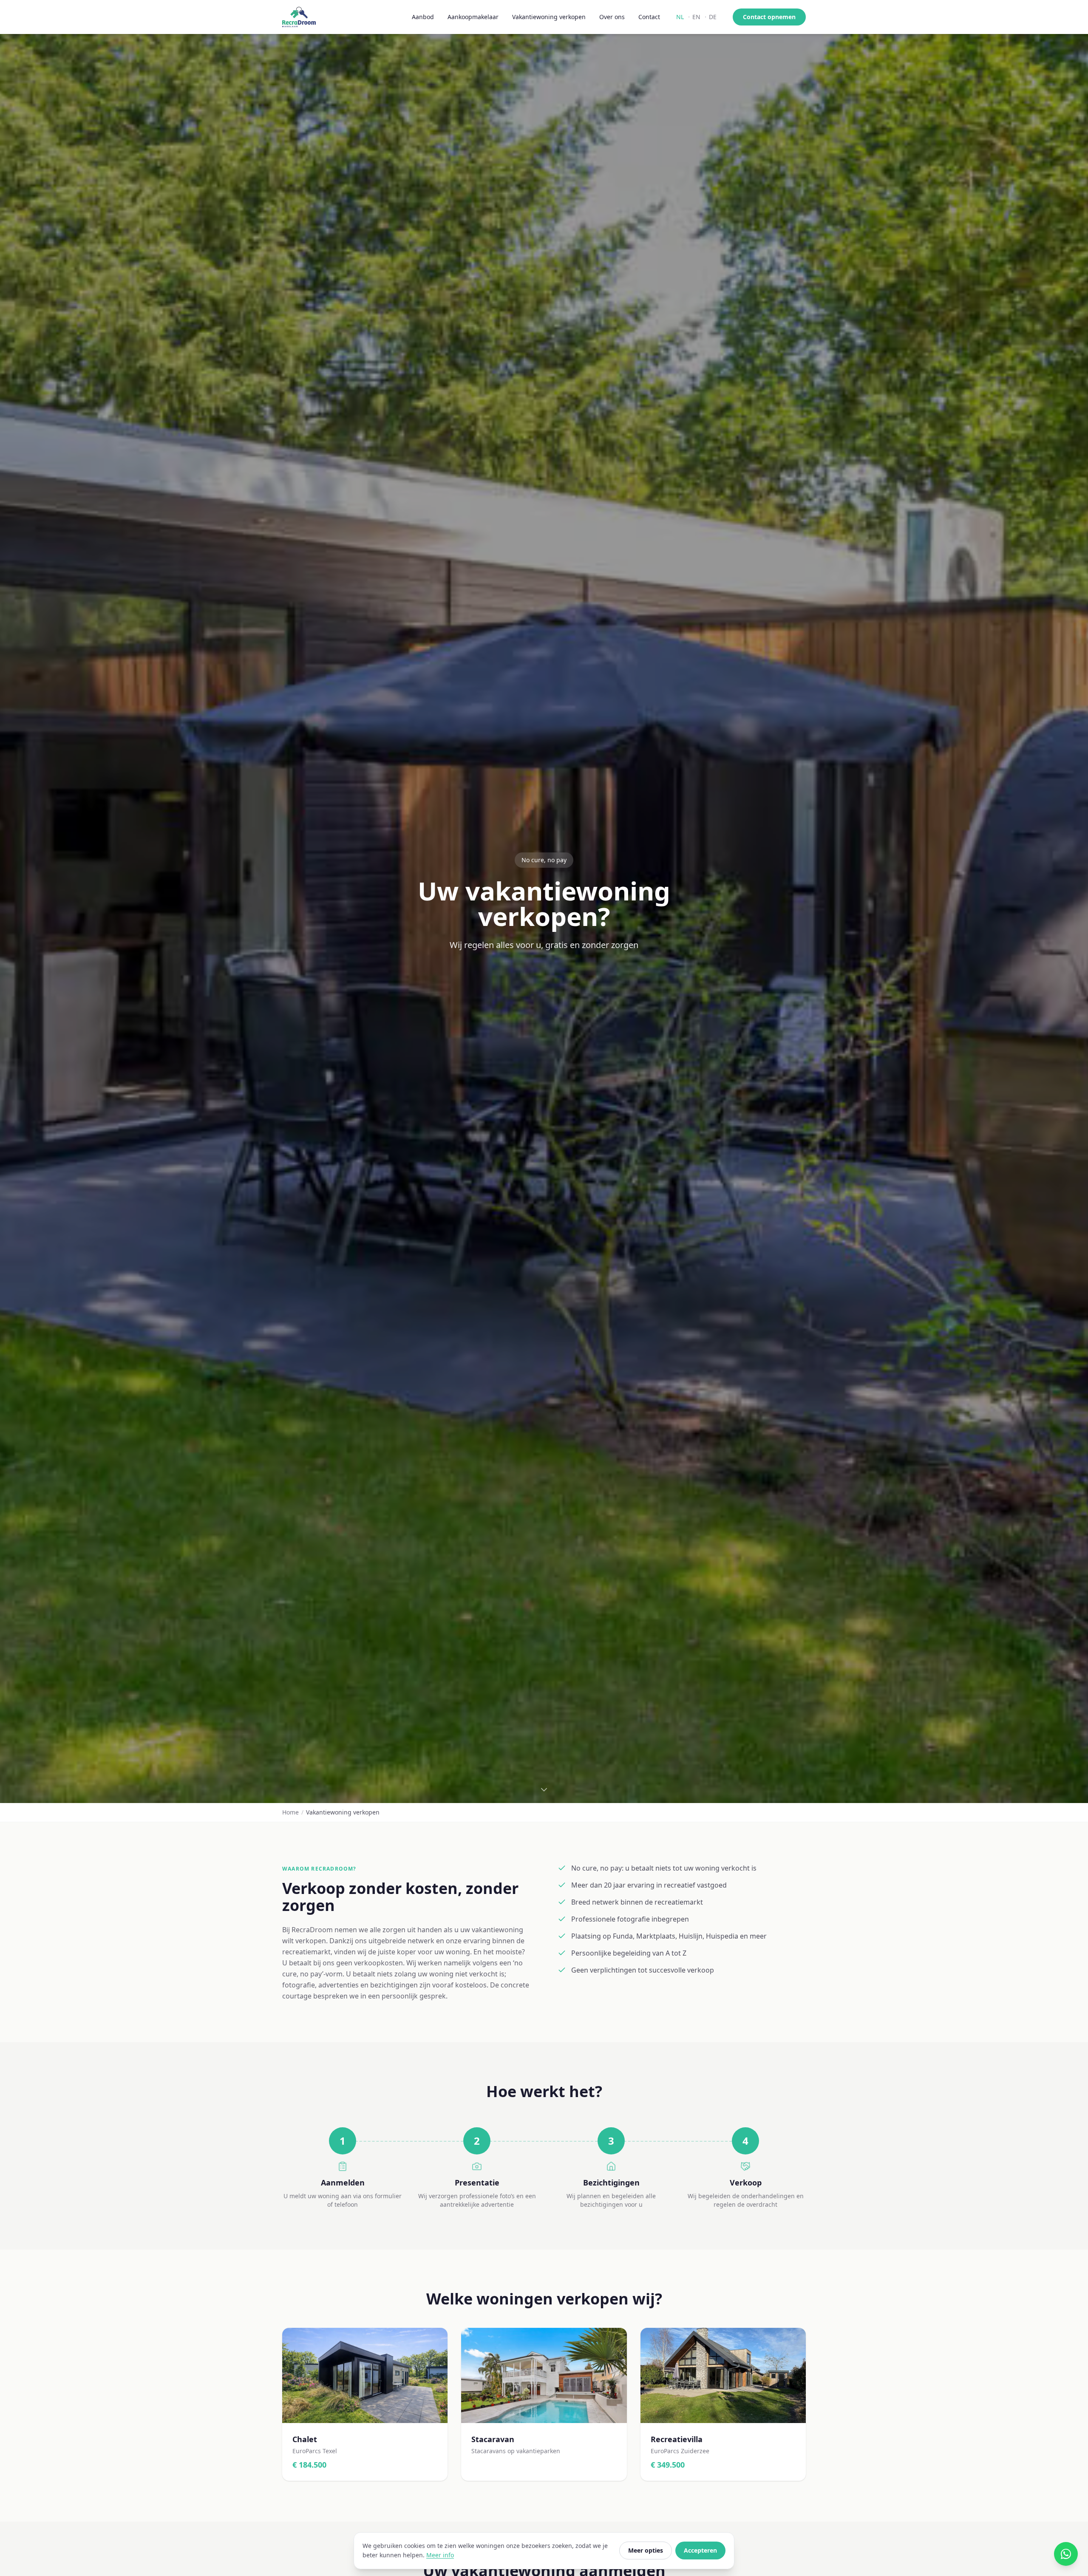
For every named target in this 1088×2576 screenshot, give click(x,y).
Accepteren (700, 2550)
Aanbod (423, 17)
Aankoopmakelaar (473, 17)
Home (290, 1812)
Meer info (440, 2555)
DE (713, 17)
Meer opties (646, 2550)
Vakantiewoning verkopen (549, 17)
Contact (649, 17)
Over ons (612, 17)
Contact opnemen (769, 17)
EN (696, 17)
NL (680, 17)
